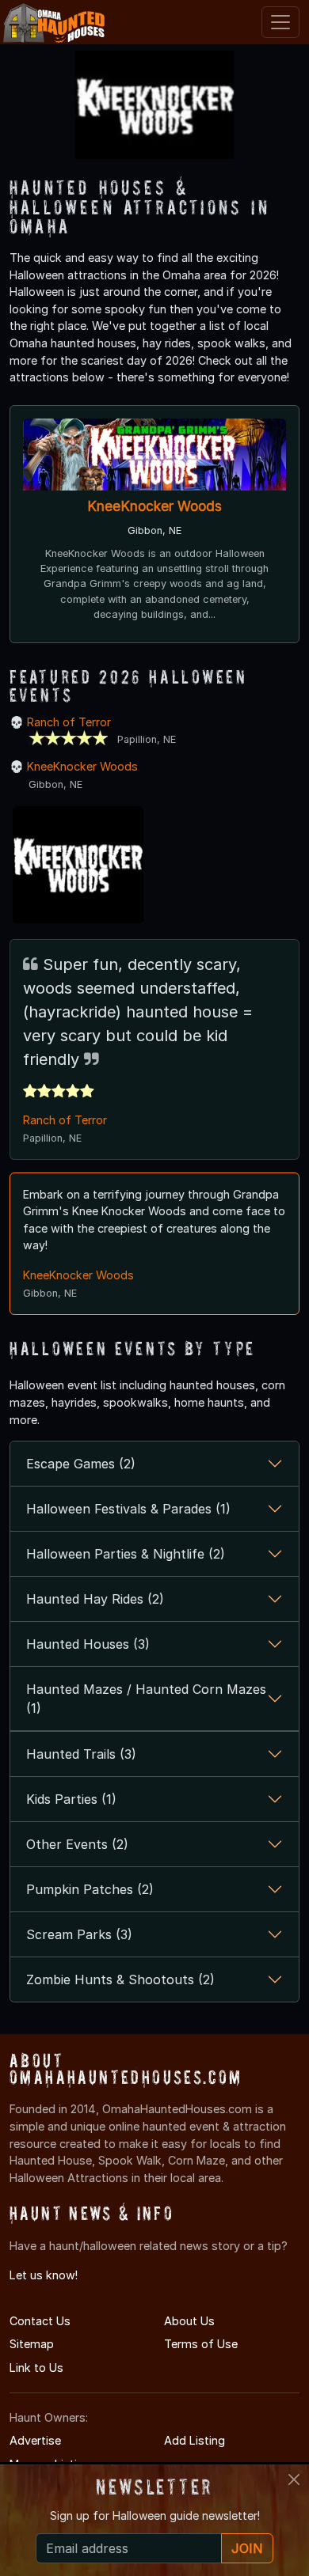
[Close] (294, 2479)
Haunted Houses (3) (88, 1644)
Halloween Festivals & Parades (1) (128, 1509)
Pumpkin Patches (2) (90, 1889)
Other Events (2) (77, 1844)
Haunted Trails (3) (81, 1754)
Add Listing (195, 2440)
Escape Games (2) (81, 1464)
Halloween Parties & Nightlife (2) (126, 1554)
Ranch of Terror (69, 722)
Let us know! (44, 2275)
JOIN (247, 2548)
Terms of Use (201, 2344)
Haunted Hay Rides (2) (95, 1599)
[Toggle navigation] (280, 22)
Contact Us (40, 2321)
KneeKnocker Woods (154, 506)
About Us (189, 2321)
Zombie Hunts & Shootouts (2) (120, 1979)
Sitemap (32, 2344)
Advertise (35, 2440)
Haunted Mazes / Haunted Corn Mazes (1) (146, 1699)
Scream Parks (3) (79, 1934)
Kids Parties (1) (71, 1799)
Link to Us (36, 2368)
